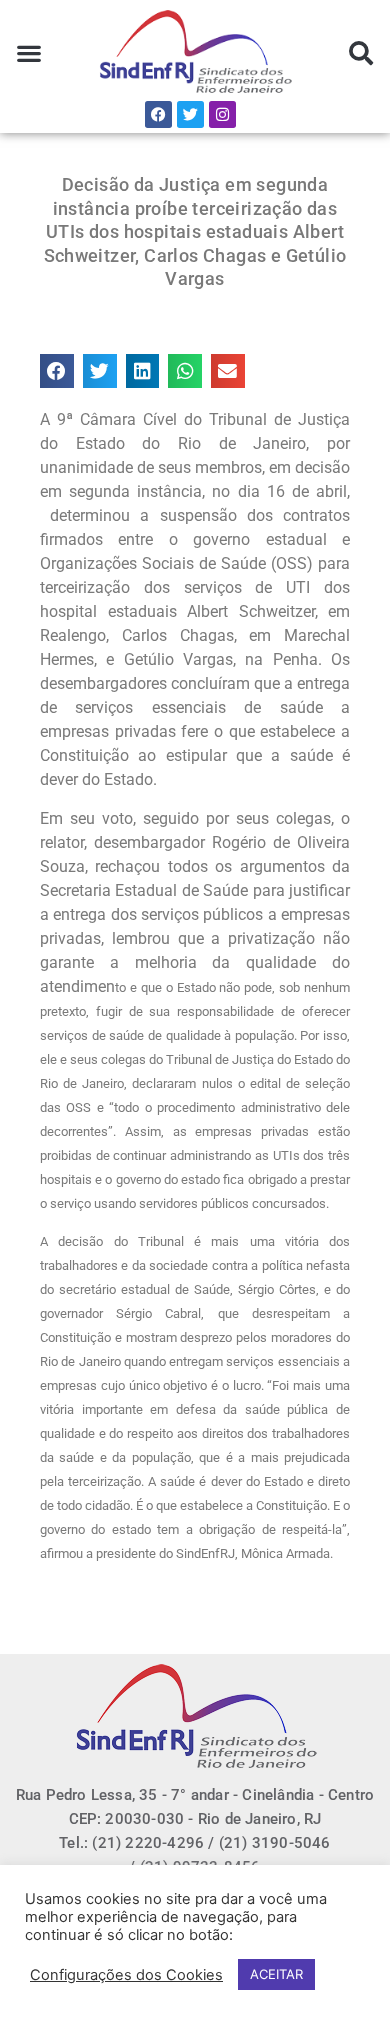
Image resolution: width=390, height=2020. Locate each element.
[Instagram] (222, 114)
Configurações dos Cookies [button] (126, 1975)
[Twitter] (190, 114)
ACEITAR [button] (276, 1974)
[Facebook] (158, 114)
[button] (29, 53)
